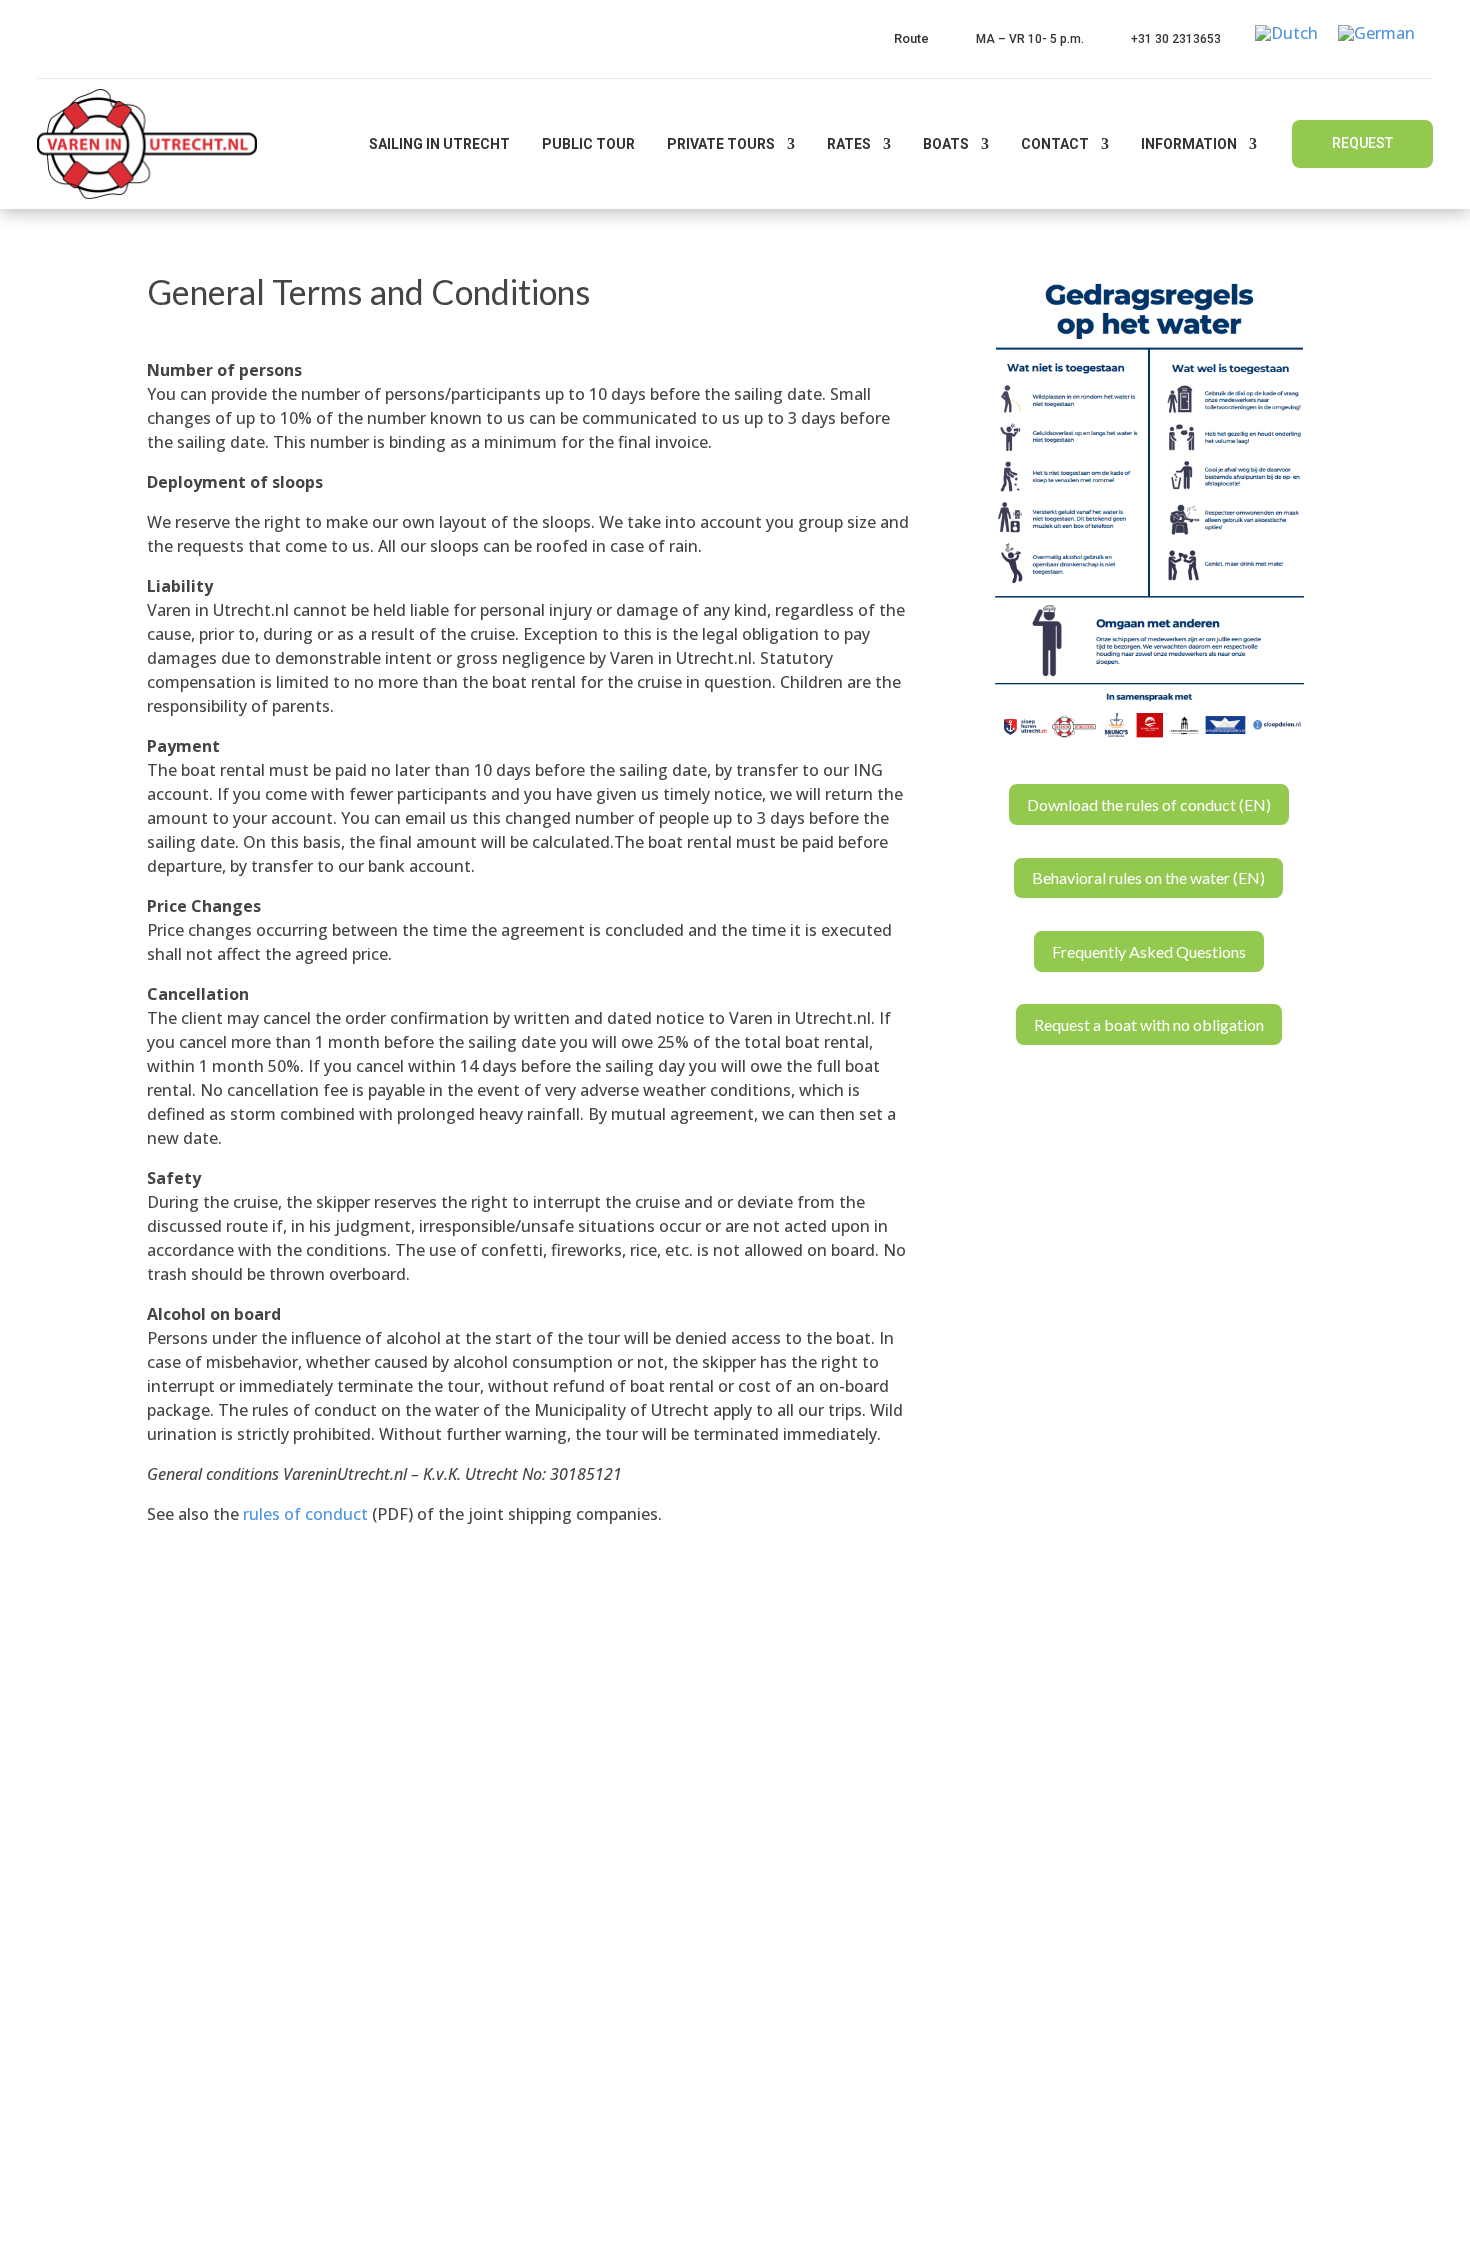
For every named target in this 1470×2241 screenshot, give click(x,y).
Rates (849, 144)
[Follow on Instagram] (1318, 2206)
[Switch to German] (1376, 32)
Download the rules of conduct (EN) (1149, 804)
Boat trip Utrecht (832, 1907)
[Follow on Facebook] (1192, 2206)
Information (1189, 144)
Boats (946, 144)
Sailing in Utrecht (439, 144)
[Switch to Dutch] (1286, 32)
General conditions (573, 1947)
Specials (531, 1827)
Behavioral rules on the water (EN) (1148, 877)
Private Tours (721, 144)
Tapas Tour (811, 1747)
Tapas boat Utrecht (841, 1947)
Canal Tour (809, 1787)
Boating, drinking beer (852, 2027)
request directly (598, 2002)
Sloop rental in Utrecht (853, 1827)
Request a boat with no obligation (1149, 1024)
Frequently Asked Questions (1149, 951)
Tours (523, 1707)
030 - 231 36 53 (213, 1815)
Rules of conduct (566, 1907)
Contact (1055, 144)
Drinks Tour (813, 1707)
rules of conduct (305, 1514)
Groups (528, 1747)
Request (1362, 143)
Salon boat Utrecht (839, 1987)
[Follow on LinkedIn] (1276, 2206)
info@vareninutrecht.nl (237, 1859)
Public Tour (588, 144)
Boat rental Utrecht (842, 1867)
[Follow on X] (1234, 2206)
